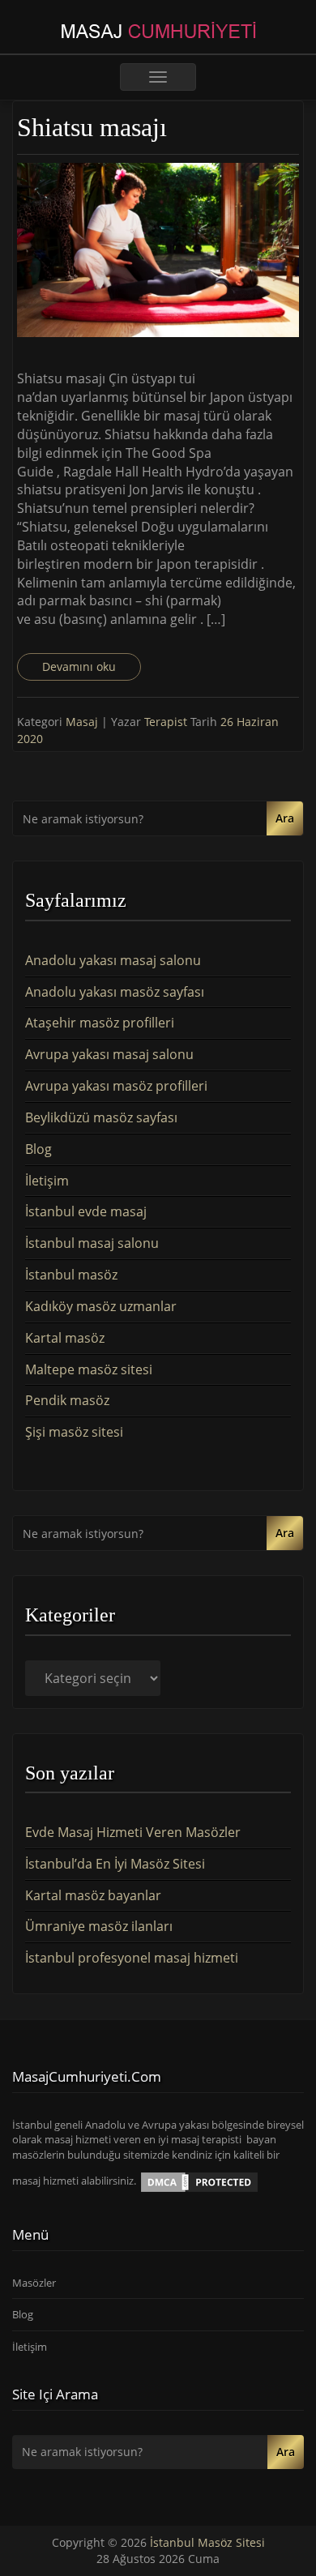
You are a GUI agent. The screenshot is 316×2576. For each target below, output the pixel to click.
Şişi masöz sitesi (74, 1432)
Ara (285, 818)
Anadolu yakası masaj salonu (113, 960)
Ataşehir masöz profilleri (100, 1023)
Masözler (34, 2283)
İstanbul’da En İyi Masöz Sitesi (115, 1864)
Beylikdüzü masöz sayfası (101, 1117)
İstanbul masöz (71, 1275)
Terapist (167, 722)
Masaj (82, 722)
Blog (38, 1149)
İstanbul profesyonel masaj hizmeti (132, 1958)
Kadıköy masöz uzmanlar (101, 1306)
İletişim (47, 1181)
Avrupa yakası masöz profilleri (116, 1086)
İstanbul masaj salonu (92, 1243)
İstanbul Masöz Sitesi (207, 2542)
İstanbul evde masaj (86, 1211)
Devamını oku (79, 666)
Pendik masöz (67, 1400)
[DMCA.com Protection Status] (199, 2181)
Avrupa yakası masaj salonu (109, 1054)
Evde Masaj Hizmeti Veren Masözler (133, 1832)
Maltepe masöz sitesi (89, 1369)
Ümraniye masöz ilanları (99, 1926)
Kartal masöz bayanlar (93, 1895)
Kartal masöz (65, 1338)
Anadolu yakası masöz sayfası (115, 992)
